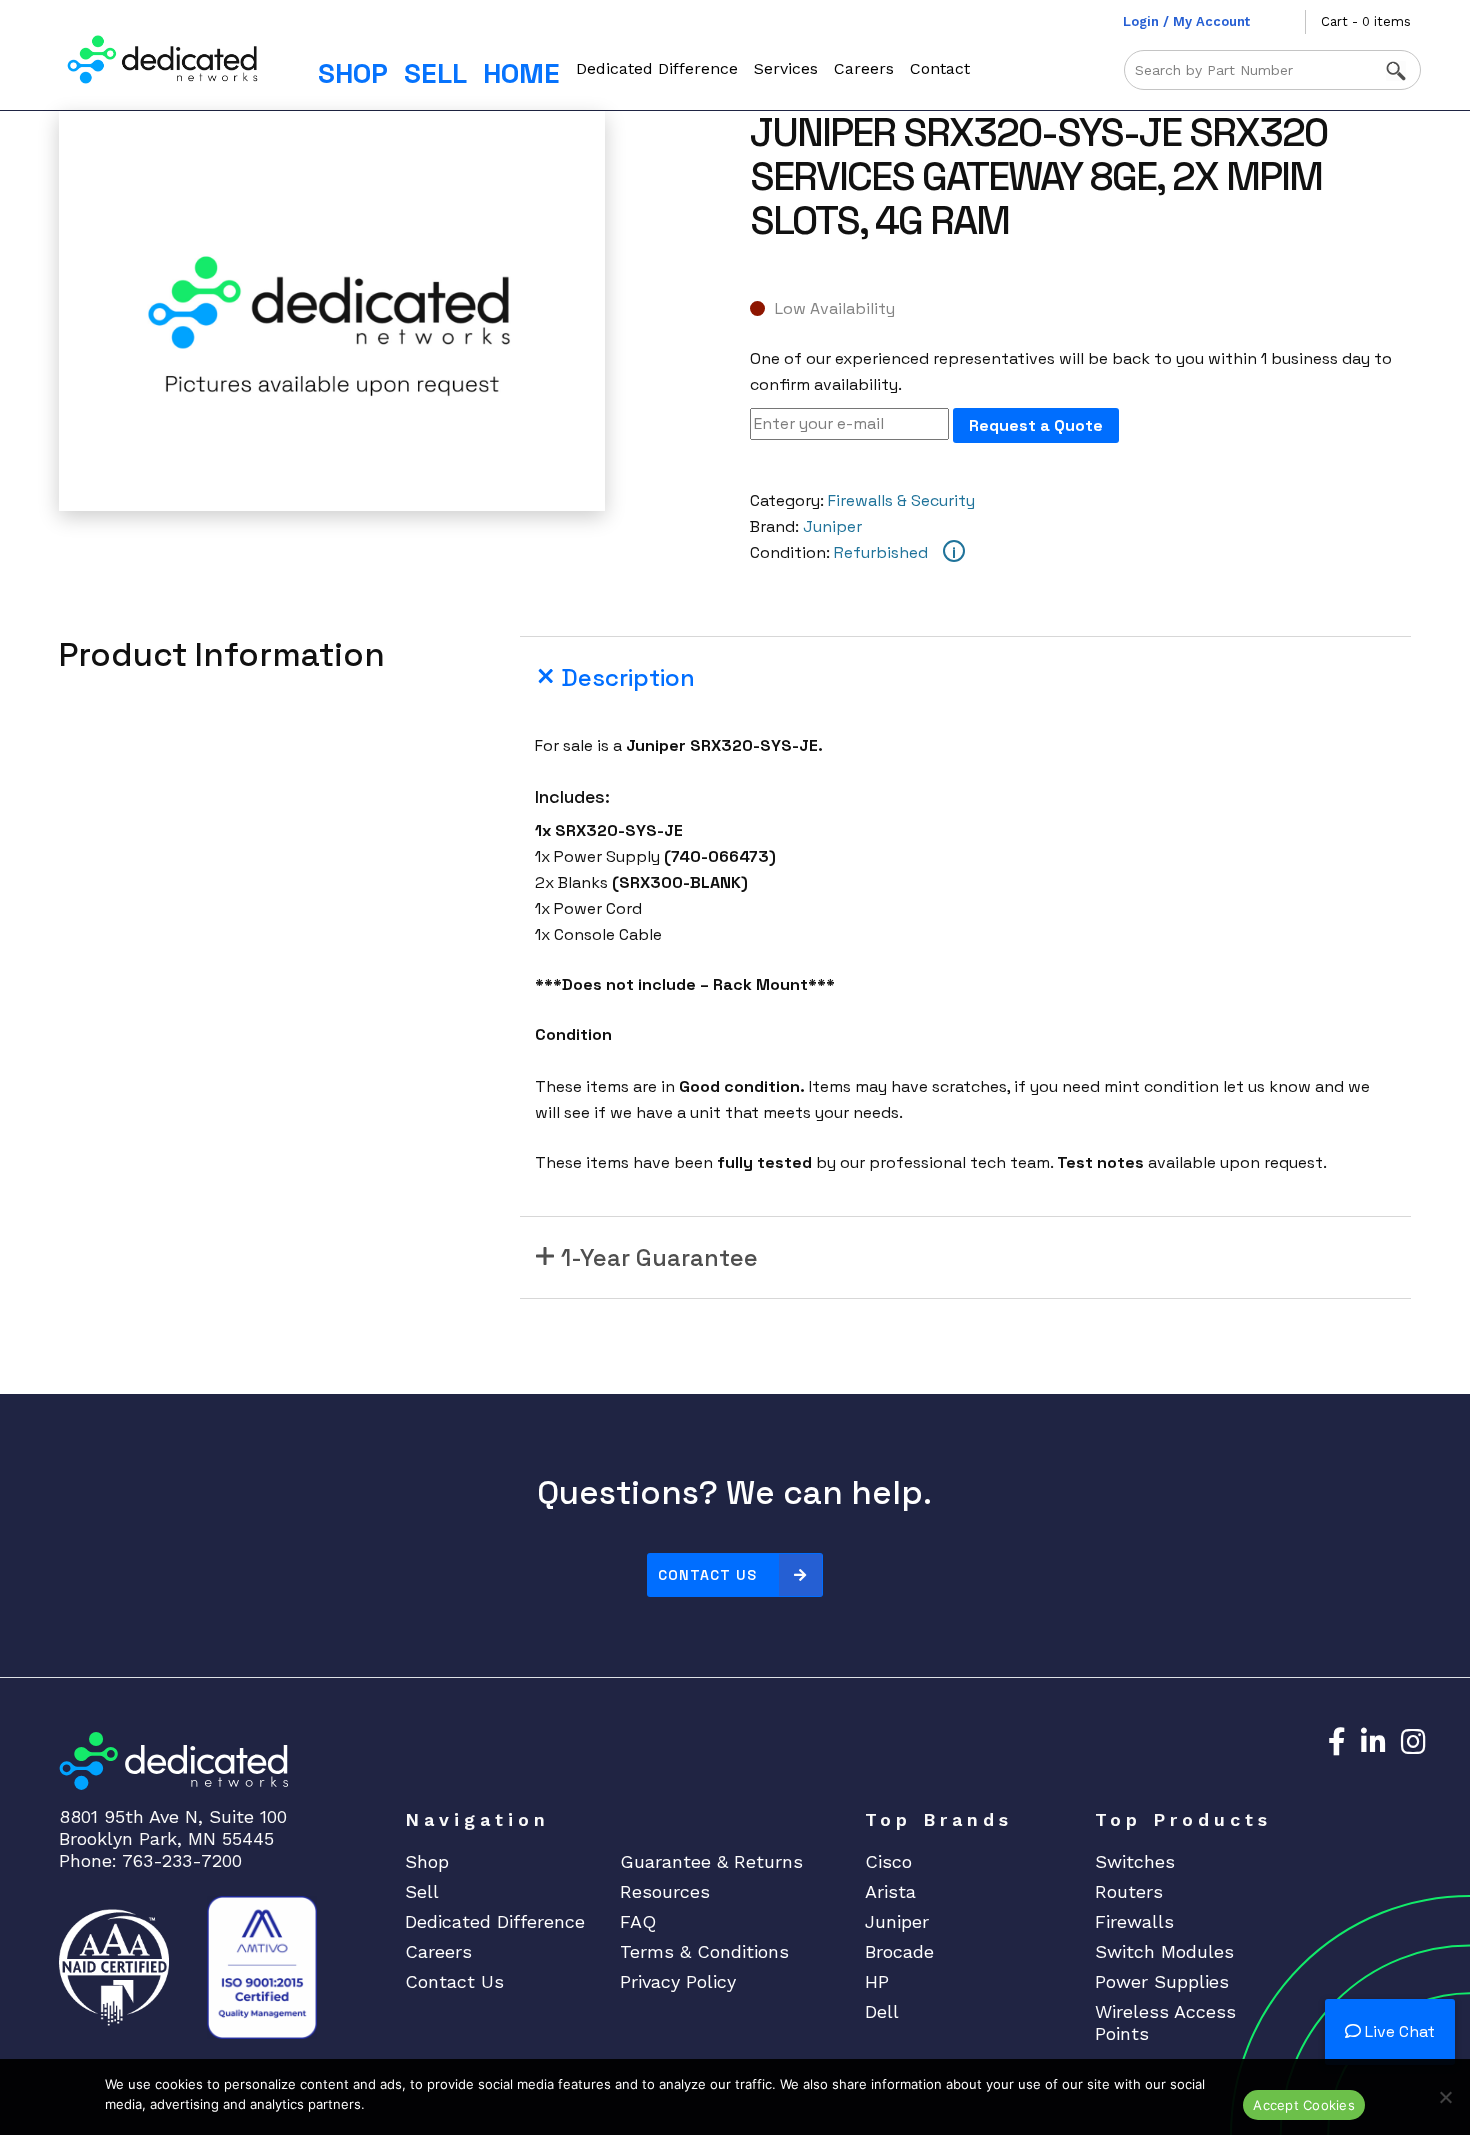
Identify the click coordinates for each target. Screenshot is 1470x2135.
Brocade (899, 1951)
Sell (435, 73)
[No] (1445, 2097)
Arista (890, 1891)
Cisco (888, 1861)
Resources (665, 1891)
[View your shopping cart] (1290, 22)
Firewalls (1134, 1921)
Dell (882, 2011)
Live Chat (1398, 2031)
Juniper (832, 526)
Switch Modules (1164, 1951)
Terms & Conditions (704, 1951)
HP (877, 1981)
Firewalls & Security (901, 500)
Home (521, 73)
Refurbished (881, 552)
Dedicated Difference (657, 68)
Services (786, 68)
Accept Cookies (1304, 2105)
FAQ (638, 1921)
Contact (940, 68)
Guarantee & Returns (711, 1861)
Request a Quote (1036, 425)
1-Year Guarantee (659, 1257)
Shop (353, 73)
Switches (1135, 1861)
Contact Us (707, 1575)
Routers (1129, 1891)
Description (628, 677)
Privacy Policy (678, 1981)
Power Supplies (1162, 1981)
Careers (864, 68)
